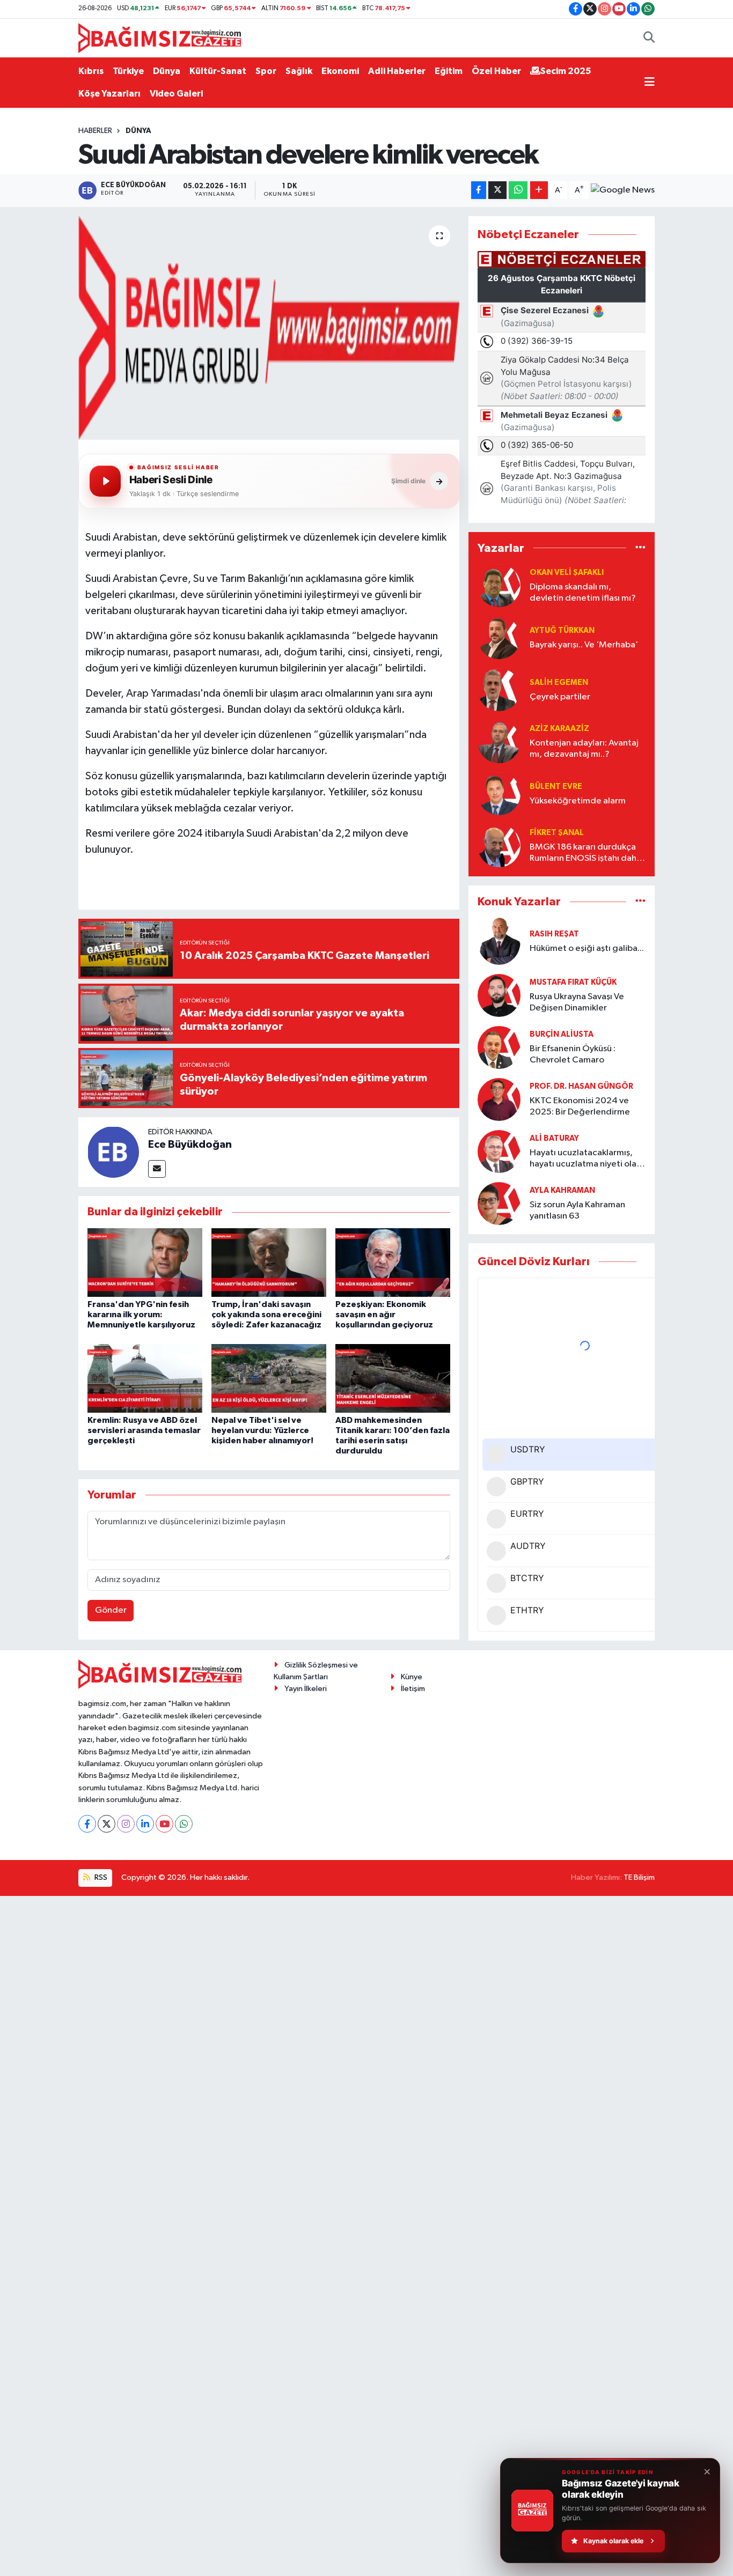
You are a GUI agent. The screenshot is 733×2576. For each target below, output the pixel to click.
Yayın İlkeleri (306, 1689)
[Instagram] (126, 1824)
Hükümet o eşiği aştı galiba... (587, 949)
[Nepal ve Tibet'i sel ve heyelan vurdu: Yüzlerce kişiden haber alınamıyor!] (269, 1378)
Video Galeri (176, 94)
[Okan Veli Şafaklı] (499, 585)
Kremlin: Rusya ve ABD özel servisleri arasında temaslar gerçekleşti (144, 1430)
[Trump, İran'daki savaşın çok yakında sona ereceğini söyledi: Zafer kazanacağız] (269, 1262)
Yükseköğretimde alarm (578, 801)
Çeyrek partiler (560, 697)
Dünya (167, 71)
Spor (266, 71)
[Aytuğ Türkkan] (499, 637)
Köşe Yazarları (109, 94)
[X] (107, 1824)
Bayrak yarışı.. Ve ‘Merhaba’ (584, 645)
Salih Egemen (559, 682)
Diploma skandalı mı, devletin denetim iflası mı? (583, 593)
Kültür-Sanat (218, 71)
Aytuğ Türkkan (562, 630)
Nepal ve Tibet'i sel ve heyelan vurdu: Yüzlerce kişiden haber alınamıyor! (262, 1430)
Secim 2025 (566, 71)
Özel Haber (496, 71)
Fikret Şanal (557, 833)
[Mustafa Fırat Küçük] (499, 995)
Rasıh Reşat (554, 934)
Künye (412, 1677)
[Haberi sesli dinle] (105, 481)
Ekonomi (340, 71)
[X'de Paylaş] (497, 190)
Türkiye (128, 71)
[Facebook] (87, 1824)
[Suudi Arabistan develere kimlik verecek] (269, 328)
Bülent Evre (556, 787)
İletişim (413, 1689)
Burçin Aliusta (562, 1034)
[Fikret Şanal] (499, 846)
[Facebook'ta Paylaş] (479, 190)
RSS (100, 1877)
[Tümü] (640, 548)
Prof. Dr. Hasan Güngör (581, 1086)
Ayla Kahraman (562, 1190)
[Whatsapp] (184, 1824)
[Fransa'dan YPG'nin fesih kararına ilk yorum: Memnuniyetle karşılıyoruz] (145, 1262)
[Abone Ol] (623, 190)
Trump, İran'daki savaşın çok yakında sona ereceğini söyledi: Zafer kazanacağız (266, 1315)
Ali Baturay (554, 1138)
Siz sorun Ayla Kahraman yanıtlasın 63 (577, 1211)
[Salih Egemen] (499, 689)
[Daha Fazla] (539, 190)
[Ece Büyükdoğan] (113, 1152)
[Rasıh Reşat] (499, 941)
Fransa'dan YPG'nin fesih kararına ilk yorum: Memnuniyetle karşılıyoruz (141, 1315)
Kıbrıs (91, 71)
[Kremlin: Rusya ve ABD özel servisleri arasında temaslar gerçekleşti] (145, 1378)
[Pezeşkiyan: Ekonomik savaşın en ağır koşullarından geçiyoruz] (393, 1262)
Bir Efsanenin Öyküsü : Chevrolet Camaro (573, 1054)
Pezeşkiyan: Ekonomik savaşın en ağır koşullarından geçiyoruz (384, 1315)
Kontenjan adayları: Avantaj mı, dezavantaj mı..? (584, 749)
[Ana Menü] (650, 83)
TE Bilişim (639, 1877)
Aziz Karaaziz (559, 729)
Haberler (95, 131)
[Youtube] (164, 1824)
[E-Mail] (157, 1169)
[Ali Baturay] (499, 1151)
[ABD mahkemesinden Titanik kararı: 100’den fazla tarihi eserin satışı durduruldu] (393, 1378)
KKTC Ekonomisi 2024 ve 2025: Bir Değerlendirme (580, 1106)
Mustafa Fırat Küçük (573, 982)
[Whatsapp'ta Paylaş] (518, 190)
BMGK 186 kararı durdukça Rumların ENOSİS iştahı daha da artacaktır (585, 854)
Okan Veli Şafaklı (567, 573)
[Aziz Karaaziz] (499, 741)
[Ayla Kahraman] (499, 1203)
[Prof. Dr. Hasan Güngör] (499, 1099)
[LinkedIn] (145, 1824)
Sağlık (299, 71)
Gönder (111, 1610)
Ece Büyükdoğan (190, 1145)
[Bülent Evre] (499, 794)
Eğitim (449, 71)
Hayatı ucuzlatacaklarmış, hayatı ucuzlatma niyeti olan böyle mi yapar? (585, 1159)
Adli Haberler (397, 71)
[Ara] (649, 38)
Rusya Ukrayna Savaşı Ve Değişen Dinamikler (577, 1002)
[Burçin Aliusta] (499, 1047)
